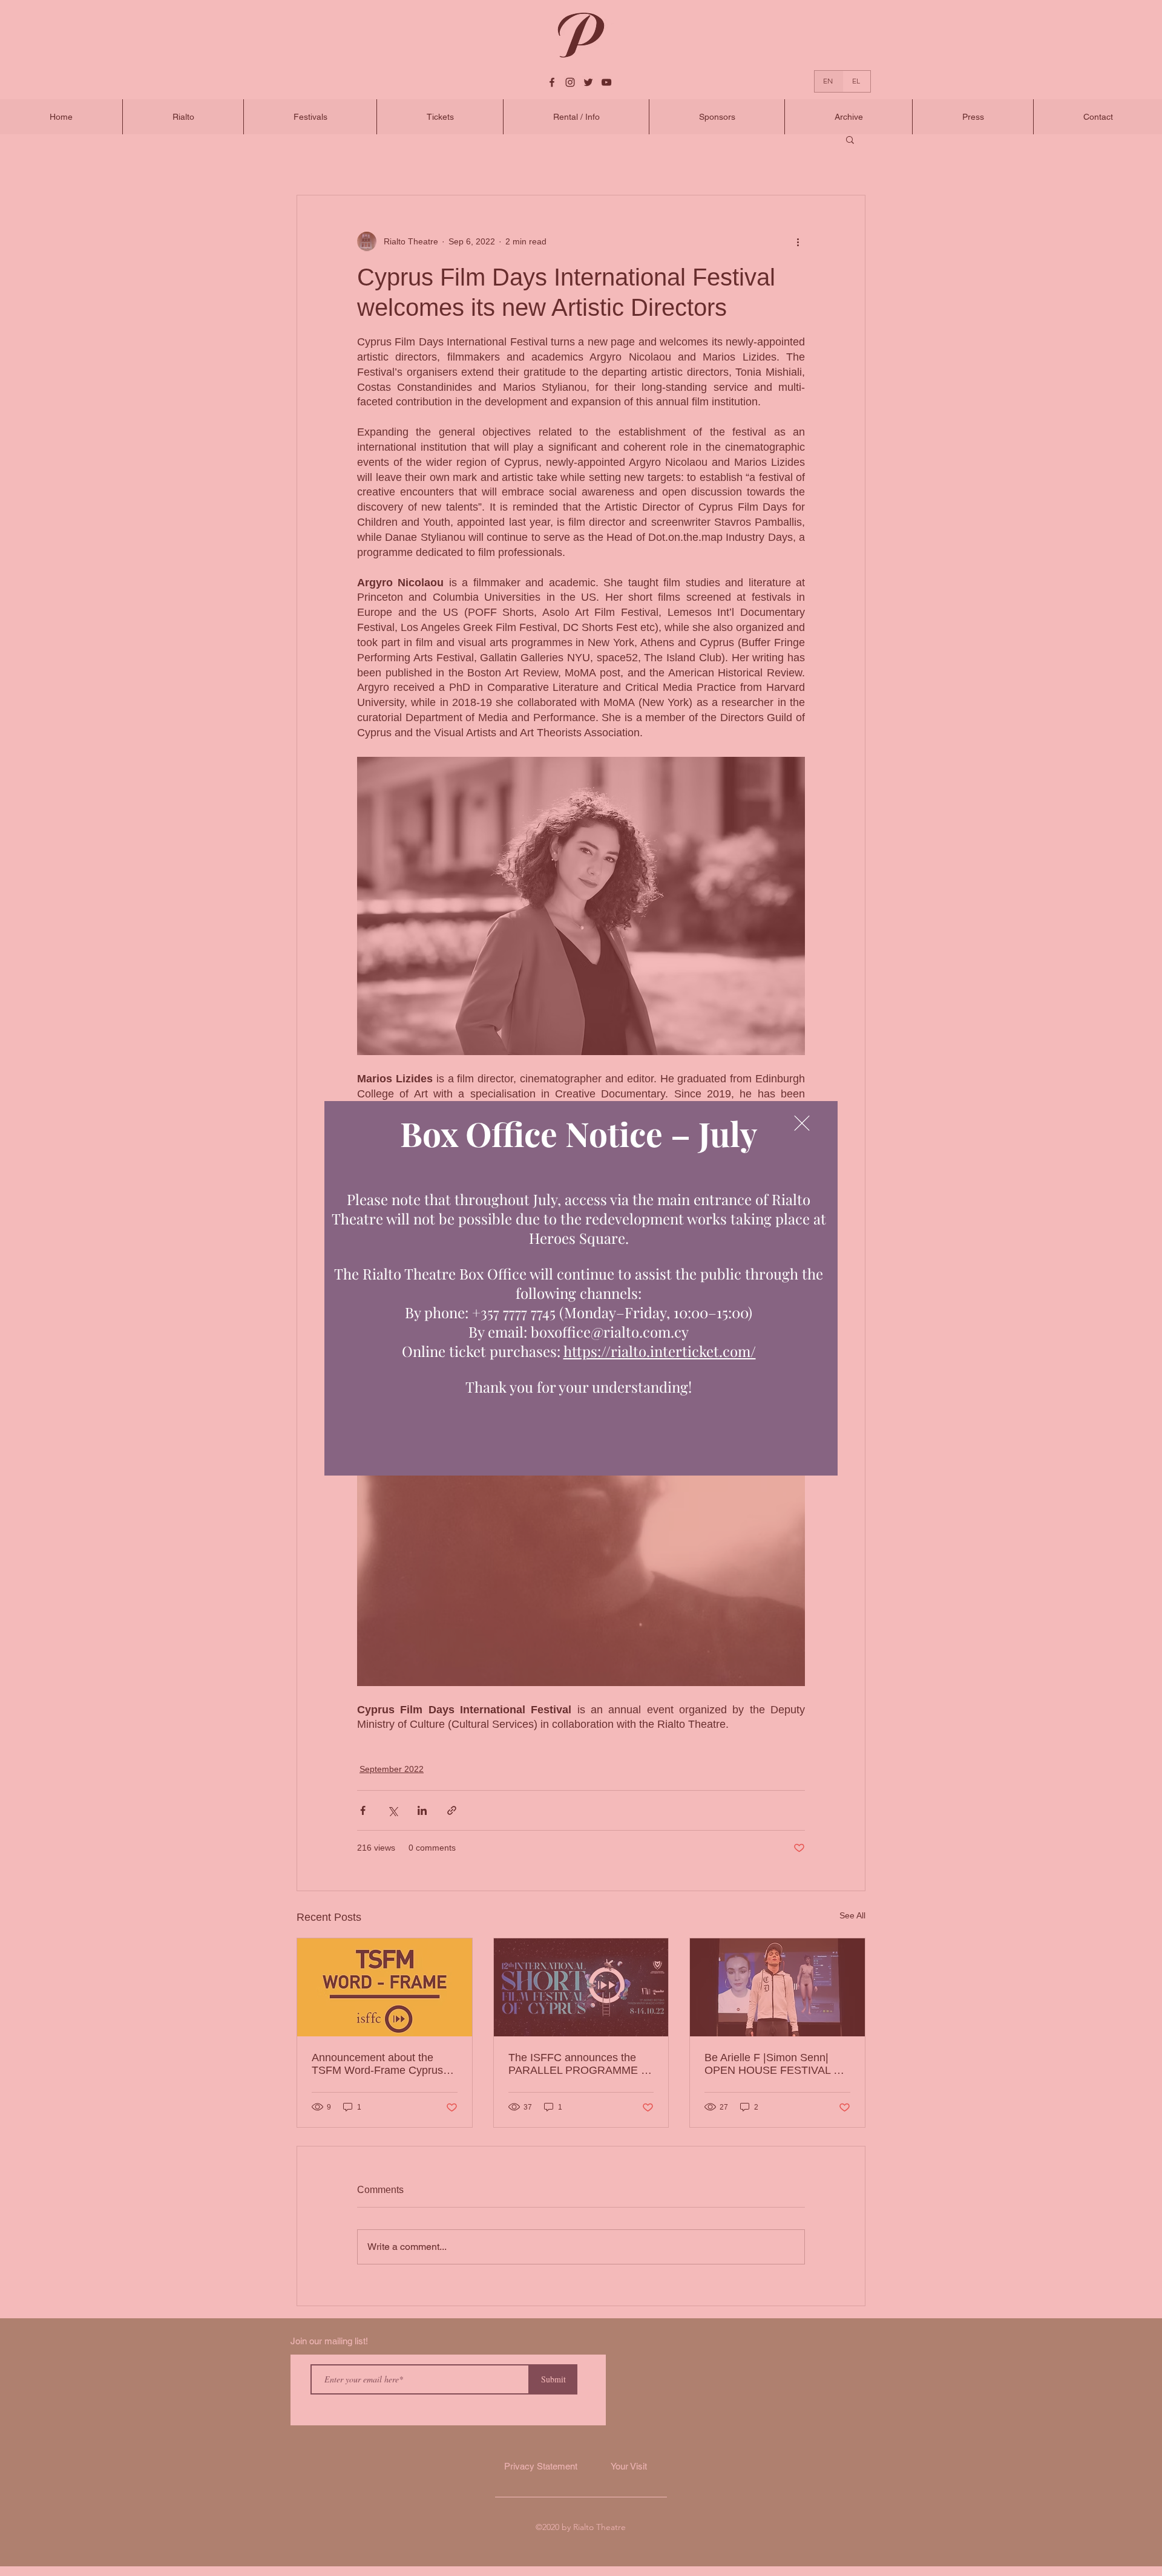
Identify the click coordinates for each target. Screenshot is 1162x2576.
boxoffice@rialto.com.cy (610, 1332)
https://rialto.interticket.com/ (660, 1351)
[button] (802, 1123)
